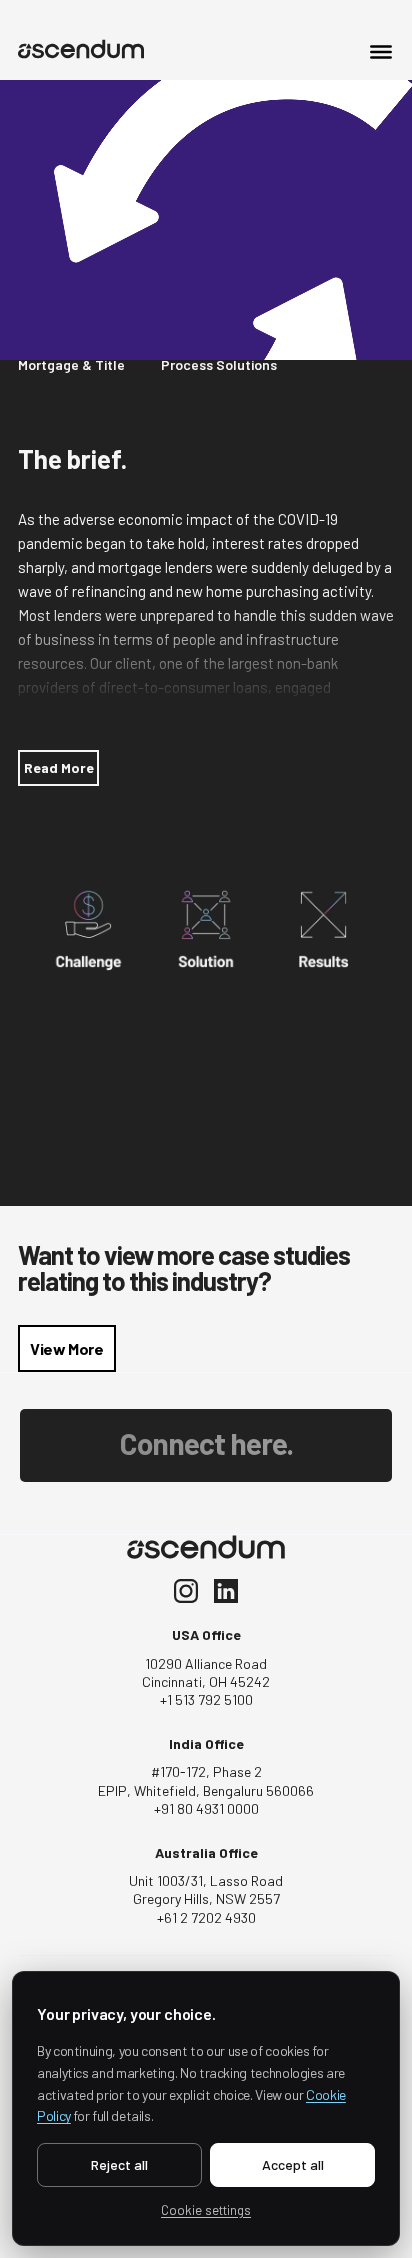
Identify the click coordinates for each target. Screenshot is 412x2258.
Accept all (293, 2164)
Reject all (119, 2164)
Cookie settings (206, 2210)
